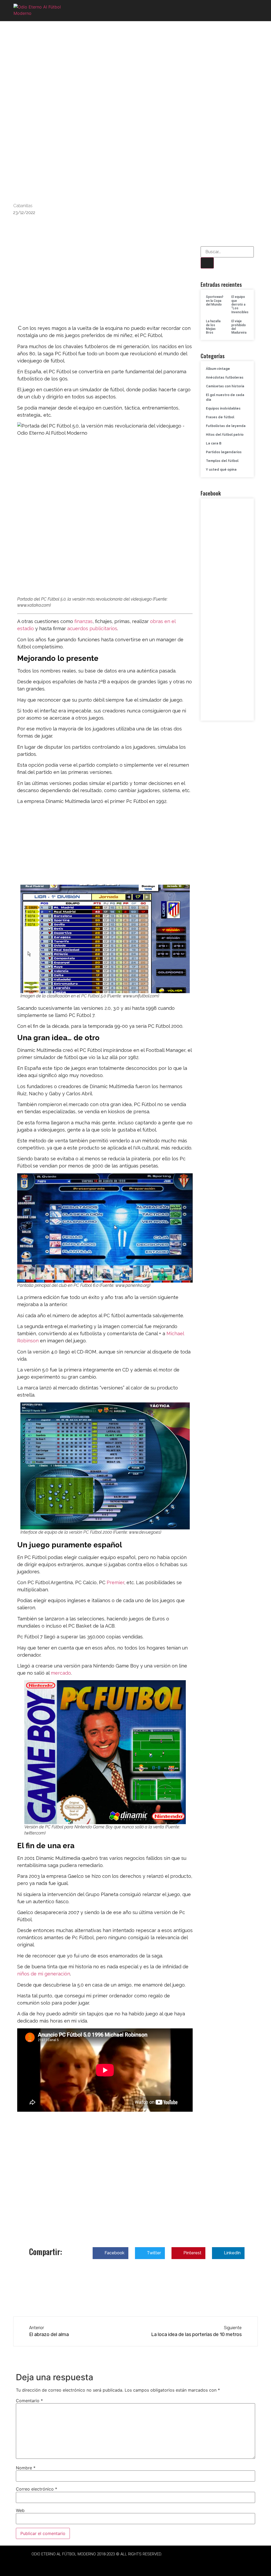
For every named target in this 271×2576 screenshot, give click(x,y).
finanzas (83, 621)
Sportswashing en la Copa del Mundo (217, 301)
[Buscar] (207, 263)
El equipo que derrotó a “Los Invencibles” (241, 305)
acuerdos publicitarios (92, 628)
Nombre (26, 2468)
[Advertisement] (105, 285)
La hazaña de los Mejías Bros (213, 327)
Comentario (29, 2401)
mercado (61, 1673)
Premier (115, 1582)
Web (20, 2510)
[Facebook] (82, 2563)
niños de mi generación (44, 1974)
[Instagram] (111, 2563)
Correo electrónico (37, 2489)
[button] (252, 11)
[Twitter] (97, 2563)
